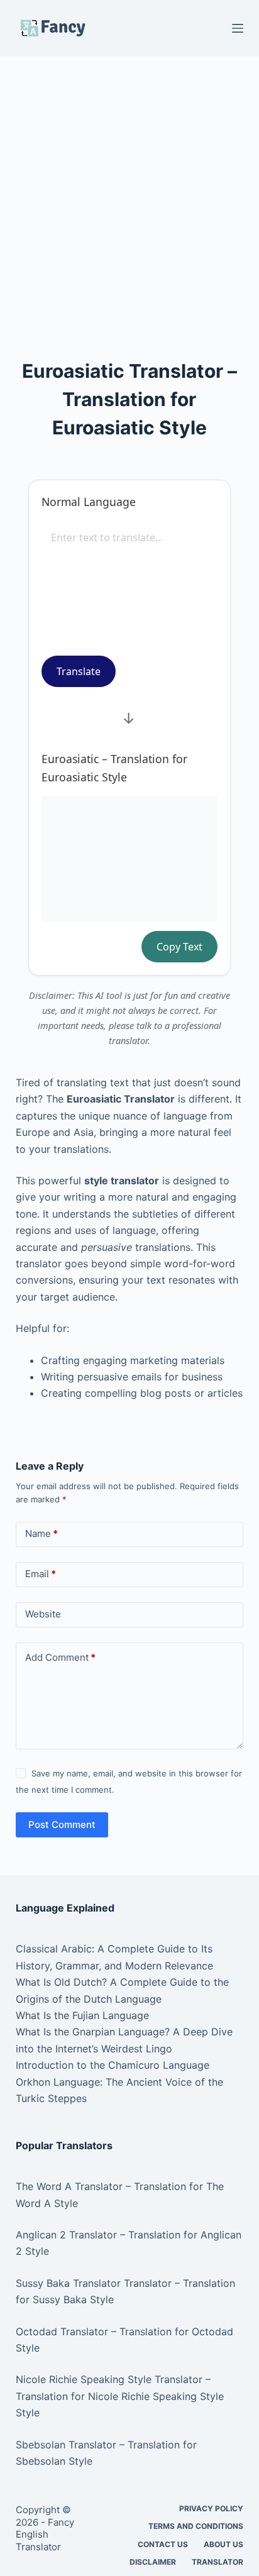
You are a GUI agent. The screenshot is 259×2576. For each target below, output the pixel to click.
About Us (223, 2544)
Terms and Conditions (196, 2526)
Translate (79, 671)
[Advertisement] (129, 191)
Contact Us (163, 2544)
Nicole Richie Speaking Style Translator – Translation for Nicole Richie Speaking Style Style (120, 2396)
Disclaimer (153, 2562)
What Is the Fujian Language (82, 2015)
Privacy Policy (211, 2508)
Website (43, 1614)
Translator (218, 2562)
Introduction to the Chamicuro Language (113, 2065)
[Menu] (238, 28)
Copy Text (179, 947)
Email (41, 1574)
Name (41, 1533)
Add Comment (60, 1657)
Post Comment (62, 1825)
